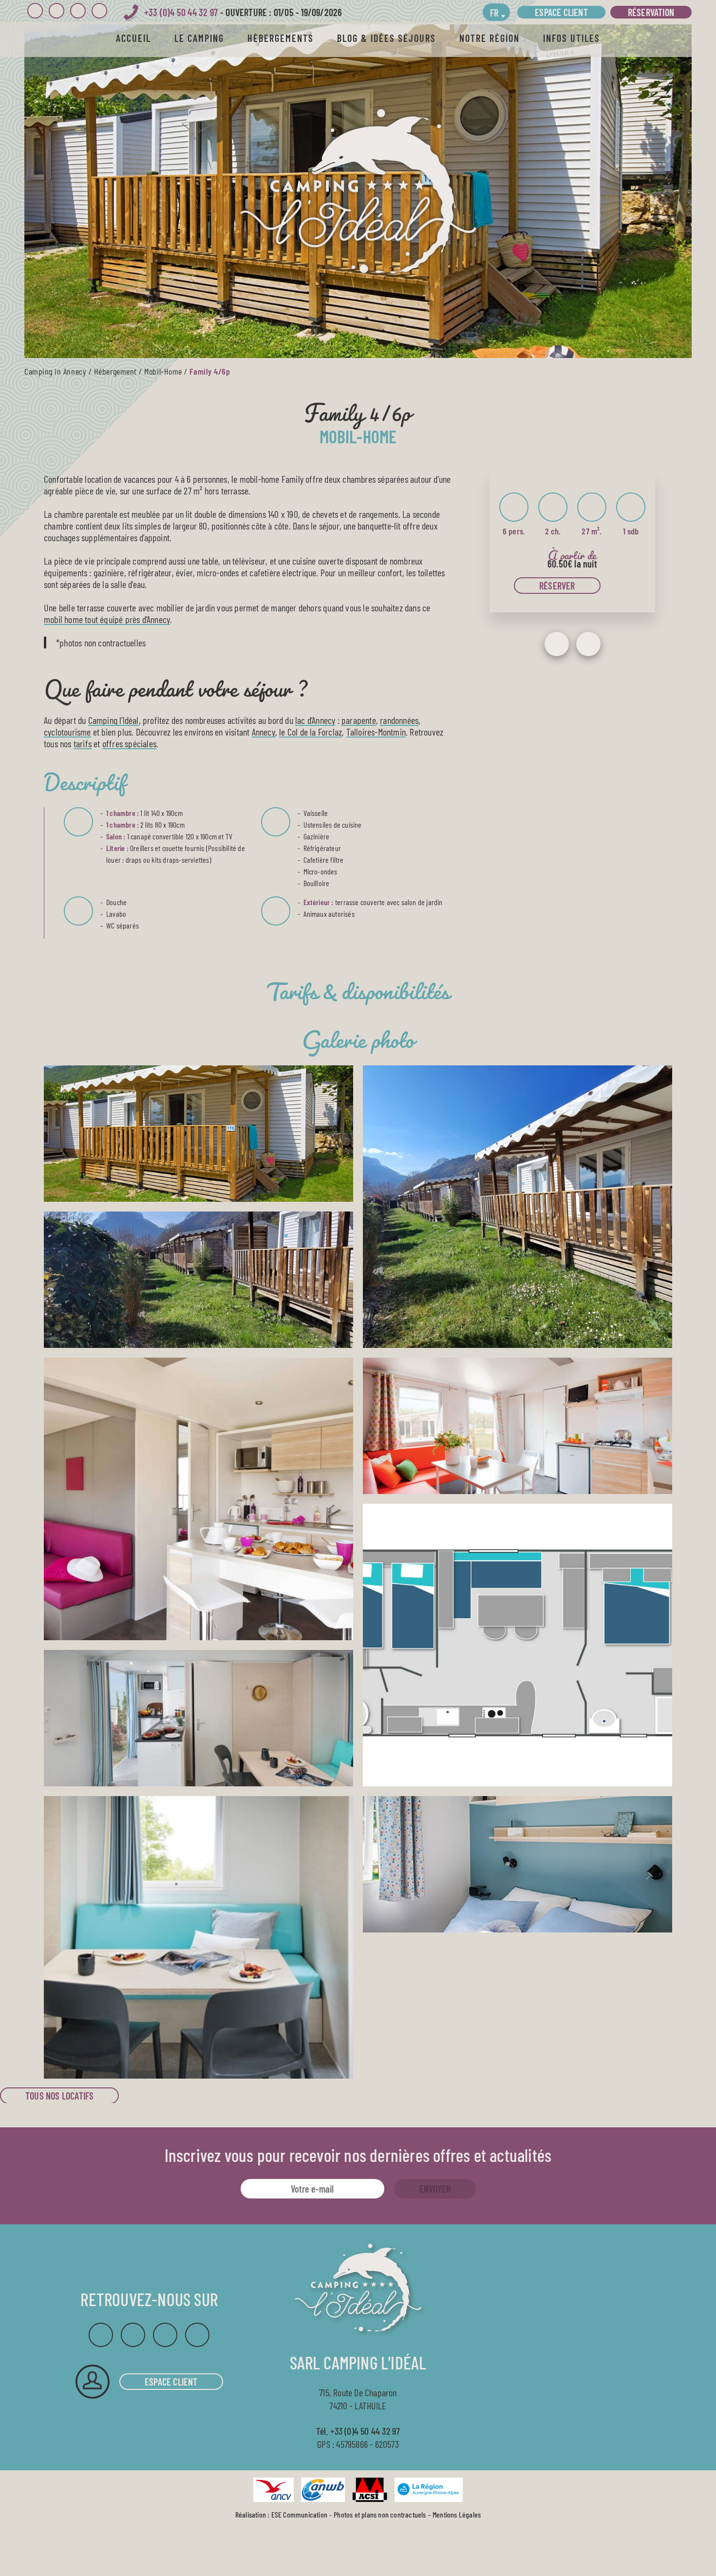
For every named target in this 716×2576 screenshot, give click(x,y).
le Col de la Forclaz (311, 732)
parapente (359, 720)
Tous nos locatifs (59, 2096)
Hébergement (115, 371)
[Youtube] (78, 11)
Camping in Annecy (55, 371)
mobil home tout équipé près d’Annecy (107, 619)
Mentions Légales (457, 2515)
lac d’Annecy (315, 720)
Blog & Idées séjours (386, 38)
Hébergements (281, 38)
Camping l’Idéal (113, 720)
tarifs (83, 743)
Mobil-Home (163, 371)
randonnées (399, 720)
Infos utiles (572, 38)
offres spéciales (129, 743)
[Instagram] (57, 11)
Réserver (557, 586)
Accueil (133, 38)
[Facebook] (35, 11)
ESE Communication (299, 2515)
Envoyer (435, 2189)
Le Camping (199, 38)
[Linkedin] (99, 11)
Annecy (264, 732)
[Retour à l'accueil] (358, 191)
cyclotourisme (67, 732)
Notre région (490, 38)
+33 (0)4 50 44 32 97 (181, 12)
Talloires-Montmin (376, 732)
